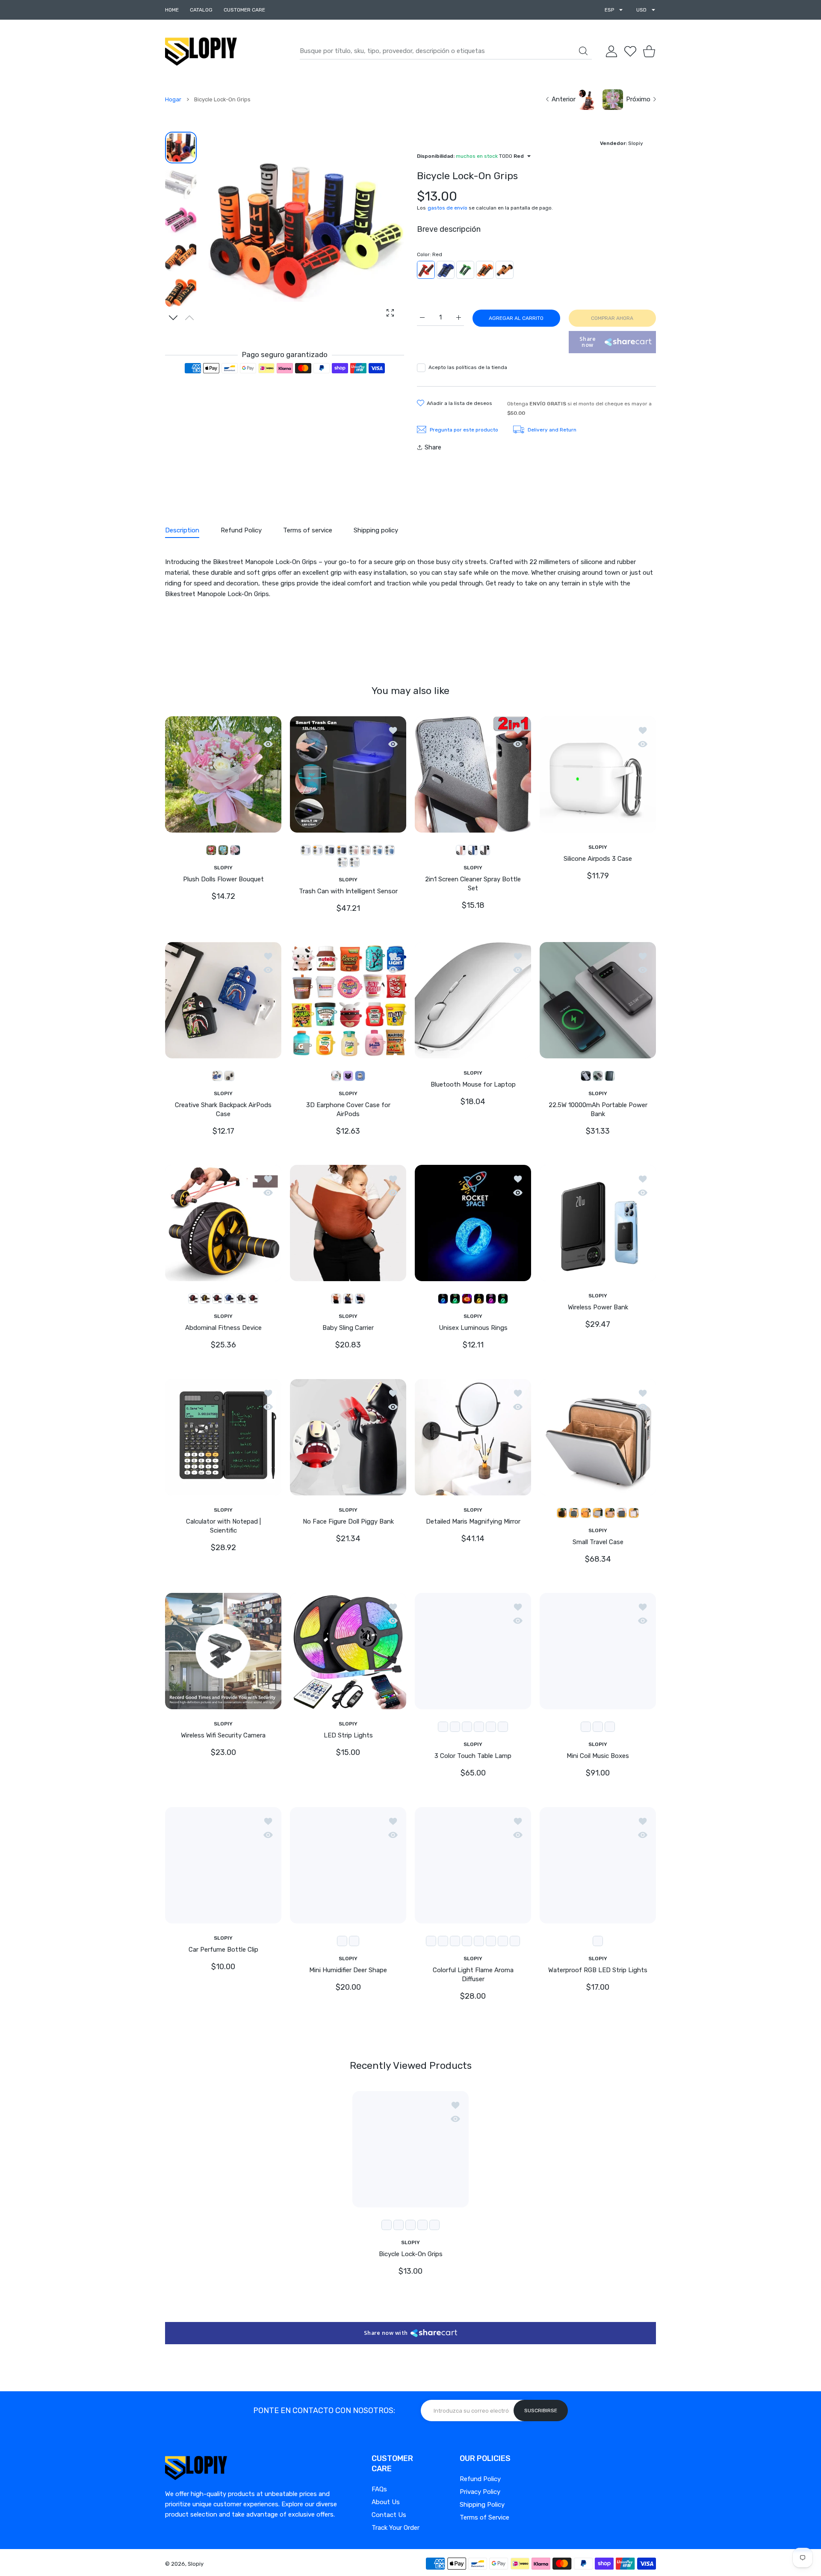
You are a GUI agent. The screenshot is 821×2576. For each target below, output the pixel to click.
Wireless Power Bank (598, 1308)
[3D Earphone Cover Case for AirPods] (348, 1000)
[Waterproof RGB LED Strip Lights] (598, 1865)
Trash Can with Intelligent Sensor (348, 891)
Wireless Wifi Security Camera (223, 1735)
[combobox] (446, 51)
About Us (386, 2502)
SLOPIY (223, 867)
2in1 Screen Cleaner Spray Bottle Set (473, 884)
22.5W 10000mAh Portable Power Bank (598, 1109)
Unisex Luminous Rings (473, 1328)
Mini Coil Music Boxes (598, 1756)
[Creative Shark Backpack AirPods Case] (223, 1000)
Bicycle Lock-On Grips (411, 2254)
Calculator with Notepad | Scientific (223, 1526)
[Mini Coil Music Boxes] (598, 1651)
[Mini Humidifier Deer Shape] (348, 1865)
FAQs (379, 2489)
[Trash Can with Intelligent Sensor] (348, 774)
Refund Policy (480, 2479)
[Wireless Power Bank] (598, 1223)
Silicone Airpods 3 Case (598, 859)
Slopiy (196, 2564)
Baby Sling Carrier (348, 1328)
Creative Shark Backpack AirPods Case (223, 1109)
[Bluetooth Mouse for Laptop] (473, 1000)
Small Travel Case (598, 1542)
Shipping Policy (482, 2505)
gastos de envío (447, 208)
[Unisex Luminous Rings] (473, 1223)
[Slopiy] (201, 51)
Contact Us (389, 2515)
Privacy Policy (480, 2492)
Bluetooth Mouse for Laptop (473, 1084)
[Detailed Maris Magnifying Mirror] (473, 1437)
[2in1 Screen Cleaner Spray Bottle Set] (473, 774)
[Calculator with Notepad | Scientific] (223, 1437)
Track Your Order (396, 2528)
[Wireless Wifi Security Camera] (223, 1651)
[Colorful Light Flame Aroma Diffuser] (473, 1865)
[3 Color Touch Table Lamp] (473, 1651)
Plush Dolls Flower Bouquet (223, 879)
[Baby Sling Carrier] (348, 1223)
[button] (173, 318)
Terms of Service (484, 2517)
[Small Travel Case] (598, 1437)
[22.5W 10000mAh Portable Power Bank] (598, 1000)
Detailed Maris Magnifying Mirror (473, 1521)
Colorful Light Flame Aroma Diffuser (473, 1975)
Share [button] (433, 447)
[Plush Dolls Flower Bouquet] (223, 774)
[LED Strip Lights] (348, 1651)
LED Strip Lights (348, 1735)
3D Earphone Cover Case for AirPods (348, 1109)
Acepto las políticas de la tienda (468, 367)
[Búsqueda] (583, 51)
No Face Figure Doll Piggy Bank (348, 1521)
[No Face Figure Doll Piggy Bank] (348, 1437)
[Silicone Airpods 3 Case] (598, 774)
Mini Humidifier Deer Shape (348, 1970)
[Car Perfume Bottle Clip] (223, 1865)
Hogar (173, 99)
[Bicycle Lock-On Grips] (410, 2149)
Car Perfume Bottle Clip (223, 1950)
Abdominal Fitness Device (223, 1328)
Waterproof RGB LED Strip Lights (598, 1970)
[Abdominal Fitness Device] (223, 1223)
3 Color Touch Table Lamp (473, 1756)
